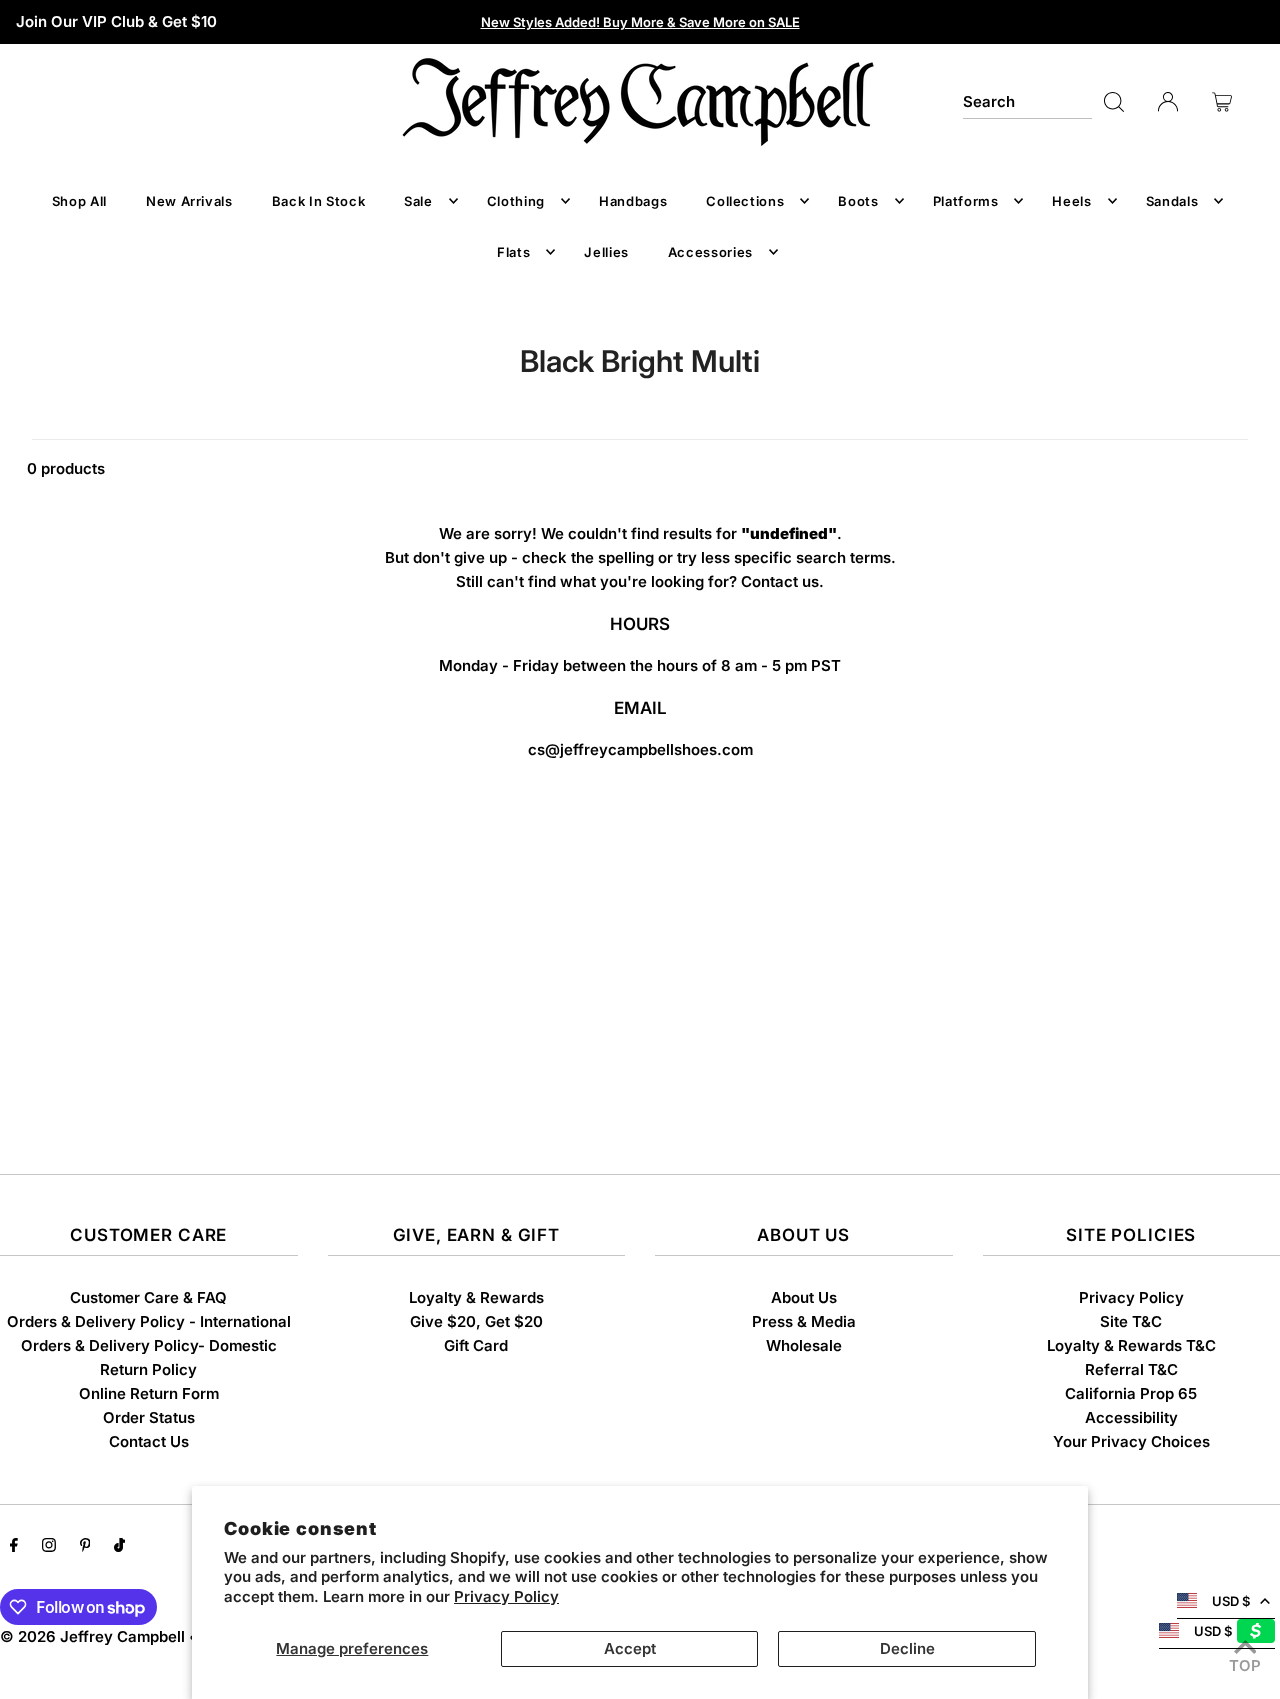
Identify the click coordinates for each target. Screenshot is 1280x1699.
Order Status (149, 1417)
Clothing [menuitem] (516, 201)
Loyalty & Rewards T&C (1131, 1345)
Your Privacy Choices (1131, 1441)
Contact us (780, 581)
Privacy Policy (506, 1596)
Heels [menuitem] (1071, 201)
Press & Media (804, 1321)
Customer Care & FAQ (148, 1297)
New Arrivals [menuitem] (189, 201)
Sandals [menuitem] (1172, 201)
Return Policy (148, 1369)
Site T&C (1131, 1321)
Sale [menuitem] (418, 201)
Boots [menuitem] (858, 201)
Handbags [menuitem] (633, 201)
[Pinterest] (85, 1547)
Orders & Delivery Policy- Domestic (149, 1345)
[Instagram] (49, 1547)
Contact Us (149, 1441)
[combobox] (1027, 102)
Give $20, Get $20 (476, 1321)
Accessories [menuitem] (710, 252)
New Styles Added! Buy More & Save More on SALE (640, 22)
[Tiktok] (119, 1547)
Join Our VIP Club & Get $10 (116, 21)
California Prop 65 (1131, 1393)
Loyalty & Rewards (476, 1297)
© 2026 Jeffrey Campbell (92, 1636)
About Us (804, 1297)
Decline (907, 1648)
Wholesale (804, 1345)
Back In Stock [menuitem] (318, 201)
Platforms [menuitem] (966, 201)
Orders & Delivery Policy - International (149, 1321)
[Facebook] (14, 1547)
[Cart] (1222, 102)
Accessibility (1131, 1417)
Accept (630, 1648)
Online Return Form (149, 1393)
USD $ (1231, 1601)
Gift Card (476, 1345)
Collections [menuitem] (745, 201)
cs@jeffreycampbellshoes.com (640, 749)
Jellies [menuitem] (606, 252)
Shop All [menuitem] (79, 201)
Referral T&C (1131, 1369)
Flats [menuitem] (513, 252)
